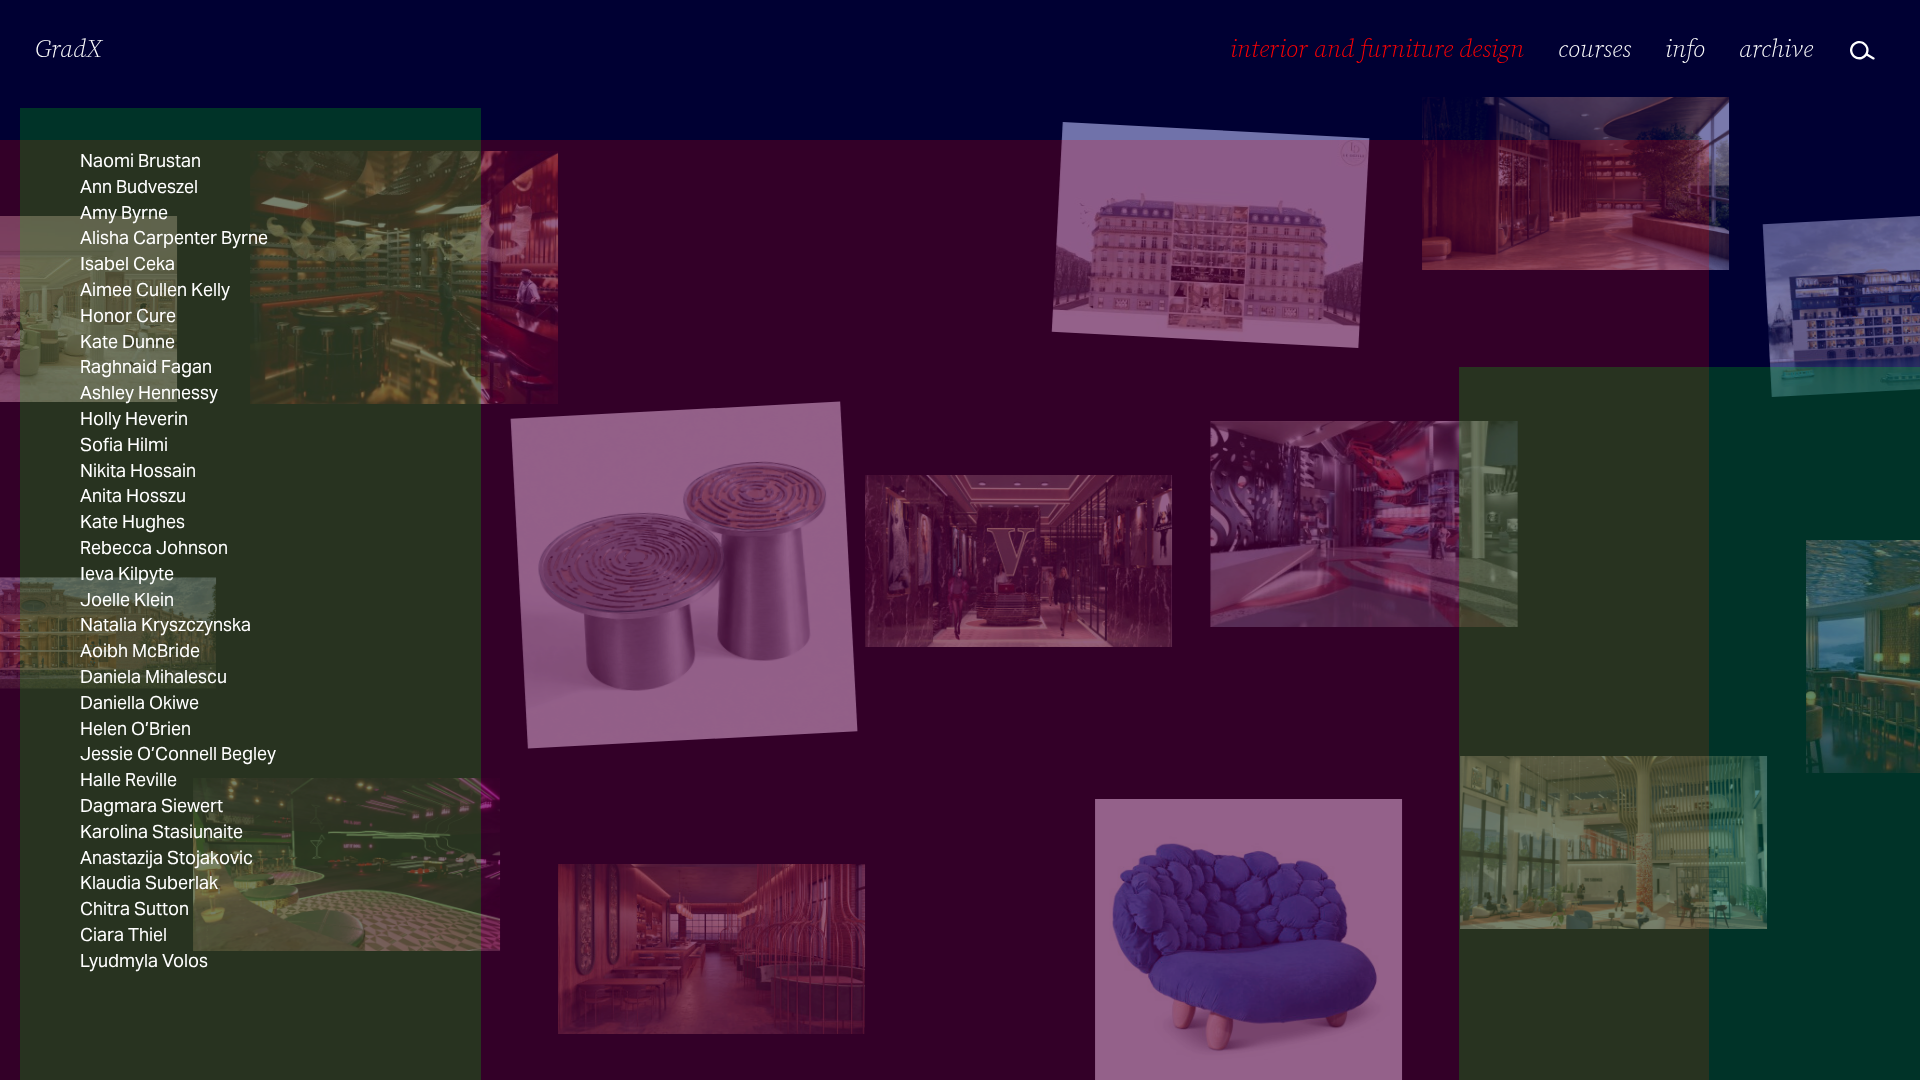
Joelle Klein (127, 599)
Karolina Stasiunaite (161, 831)
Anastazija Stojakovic (166, 857)
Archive (1776, 48)
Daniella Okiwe (139, 702)
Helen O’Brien (135, 728)
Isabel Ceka (127, 263)
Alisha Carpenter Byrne (174, 237)
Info (1685, 48)
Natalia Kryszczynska (165, 624)
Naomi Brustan (140, 160)
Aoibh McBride (140, 650)
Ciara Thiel (123, 934)
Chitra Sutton (134, 908)
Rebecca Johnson (154, 547)
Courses (1594, 48)
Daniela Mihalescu (153, 676)
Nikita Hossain (138, 470)
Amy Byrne (124, 212)
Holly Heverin (134, 418)
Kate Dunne (127, 341)
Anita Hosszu (133, 495)
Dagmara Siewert (151, 805)
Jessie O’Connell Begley (178, 753)
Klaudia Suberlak (149, 882)
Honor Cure (128, 315)
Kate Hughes (132, 521)
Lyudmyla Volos (144, 960)
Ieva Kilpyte (127, 573)
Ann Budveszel (139, 186)
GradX (68, 48)
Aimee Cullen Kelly (155, 289)
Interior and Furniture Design (1377, 48)
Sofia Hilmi (124, 444)
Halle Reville (128, 779)
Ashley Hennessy (149, 392)
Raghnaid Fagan (146, 366)
